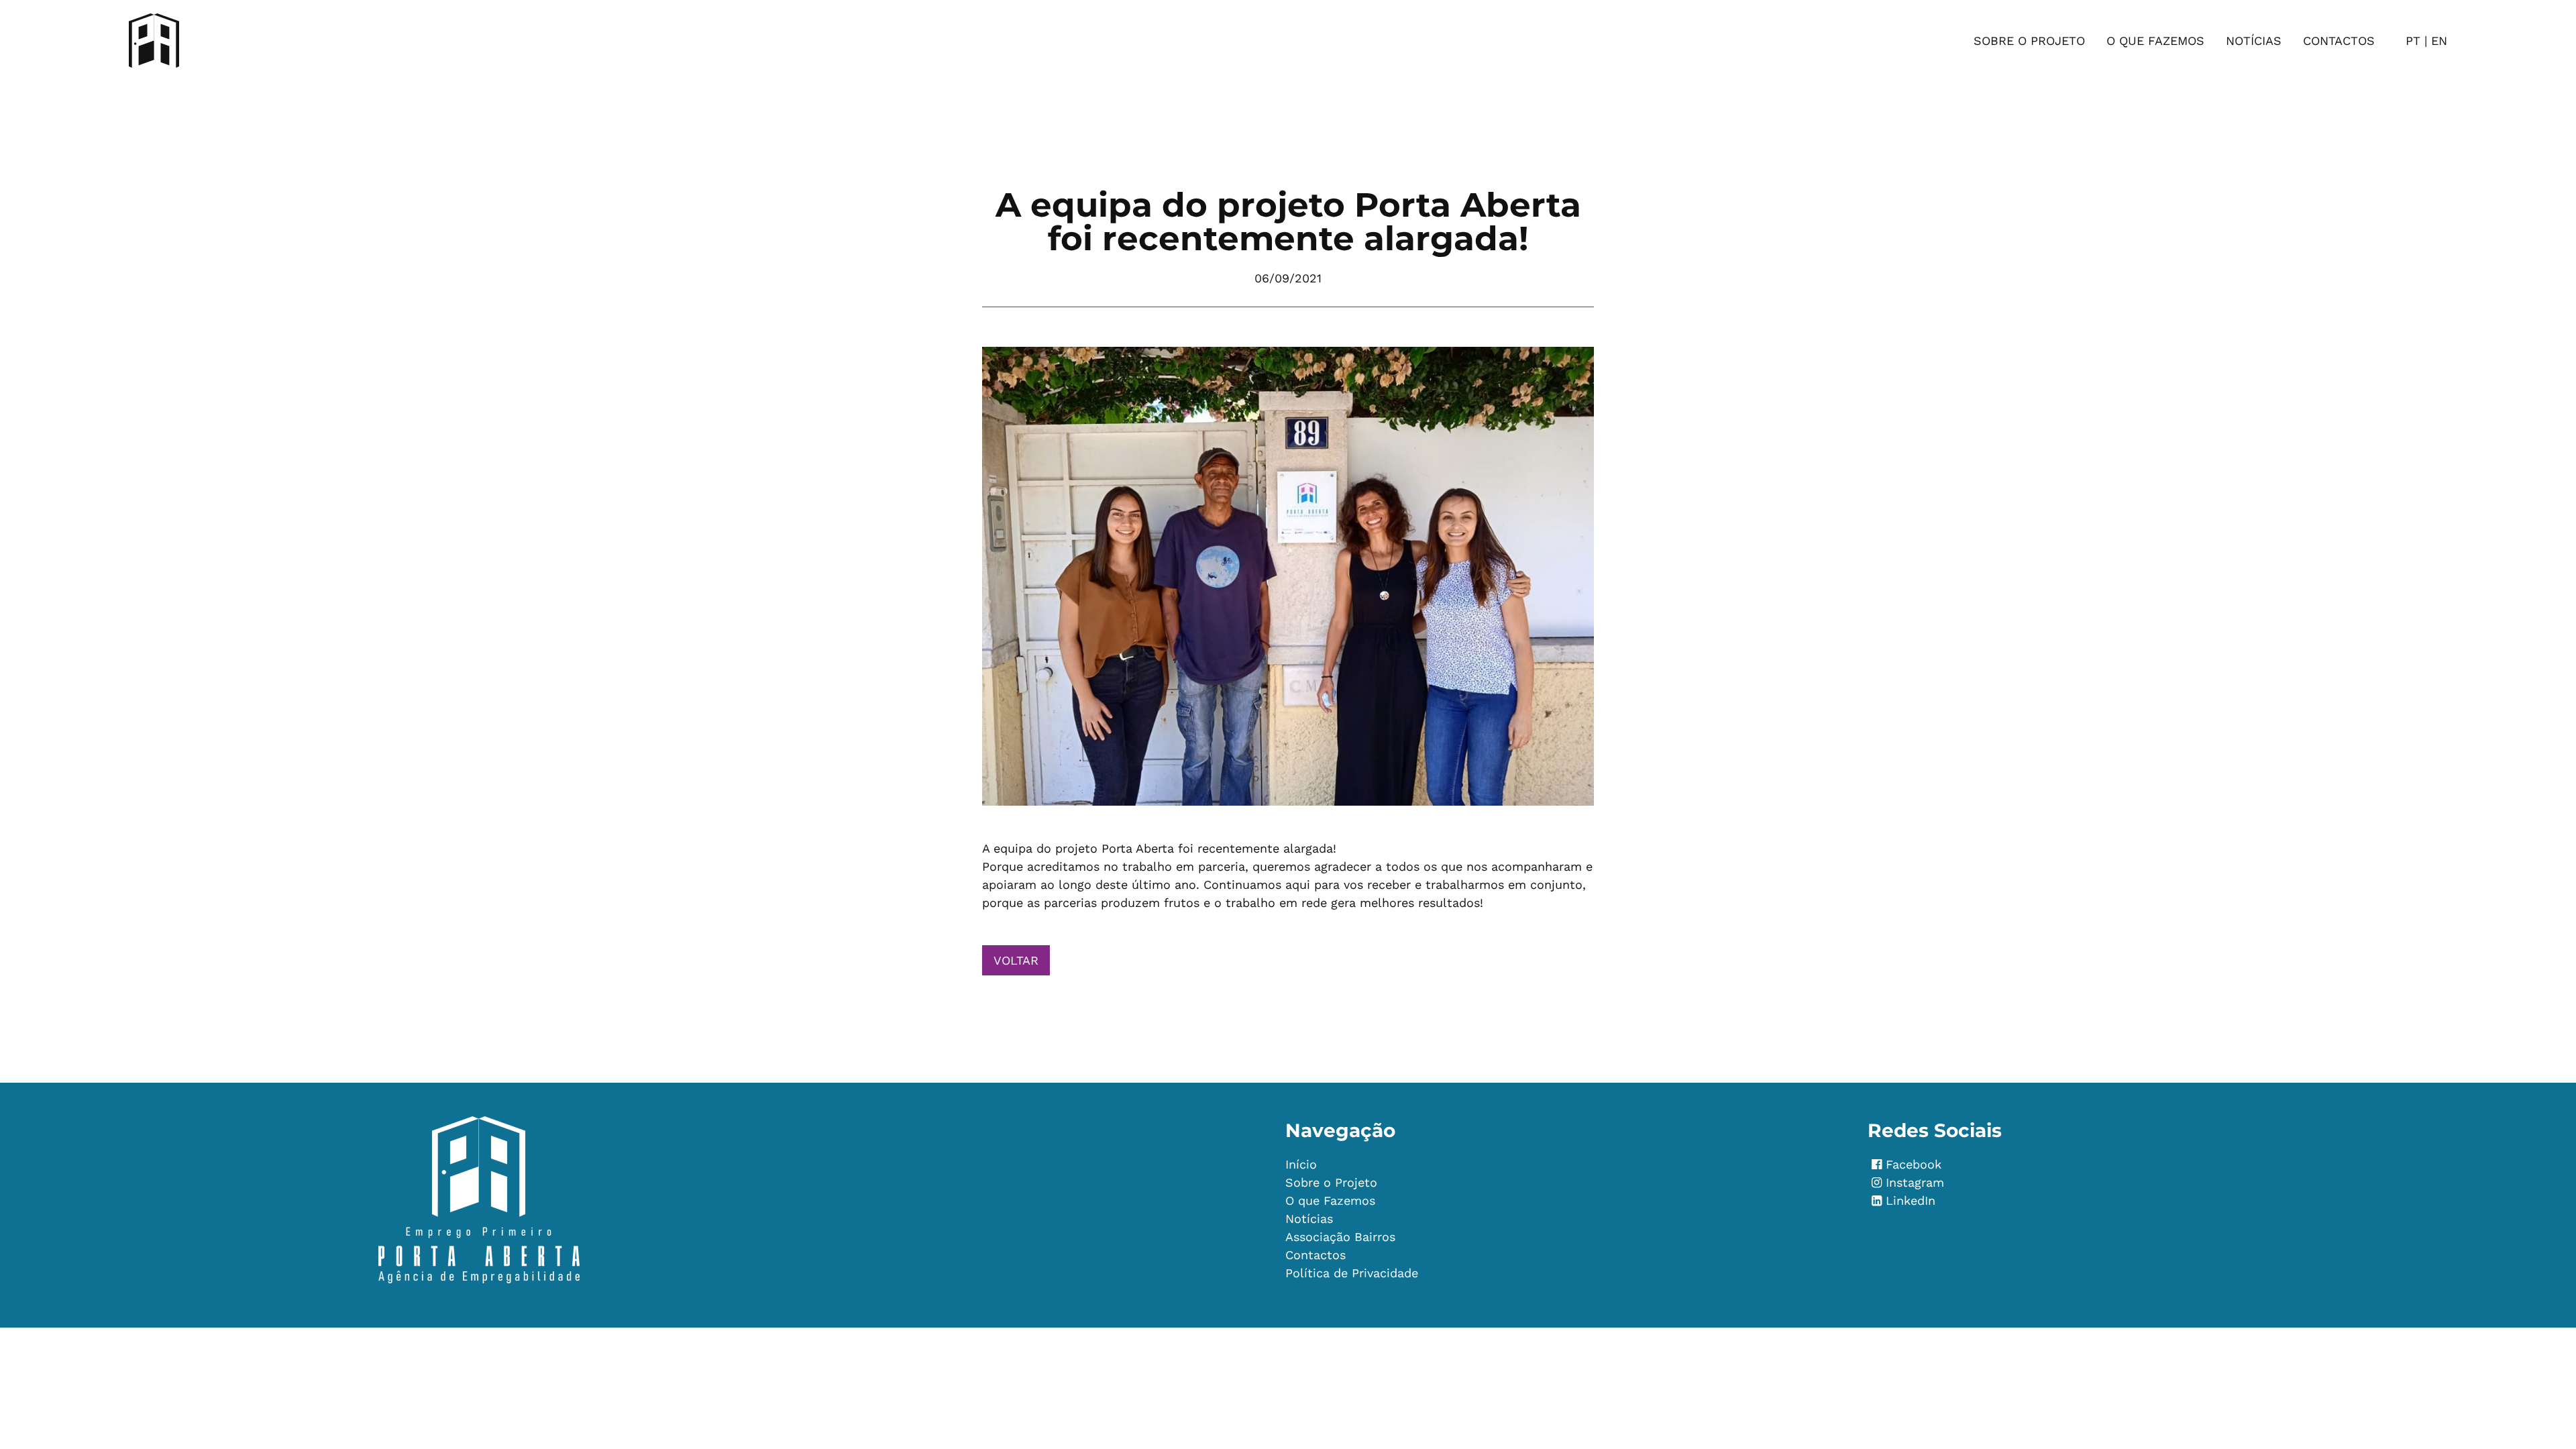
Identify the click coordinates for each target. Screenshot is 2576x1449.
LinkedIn (1911, 1200)
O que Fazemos (2155, 41)
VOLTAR (1016, 960)
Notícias (2254, 41)
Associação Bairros (1340, 1237)
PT (2413, 41)
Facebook (1907, 1164)
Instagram (1915, 1182)
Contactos (2339, 41)
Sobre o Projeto (2029, 41)
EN (2439, 41)
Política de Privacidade (1352, 1273)
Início (1301, 1164)
